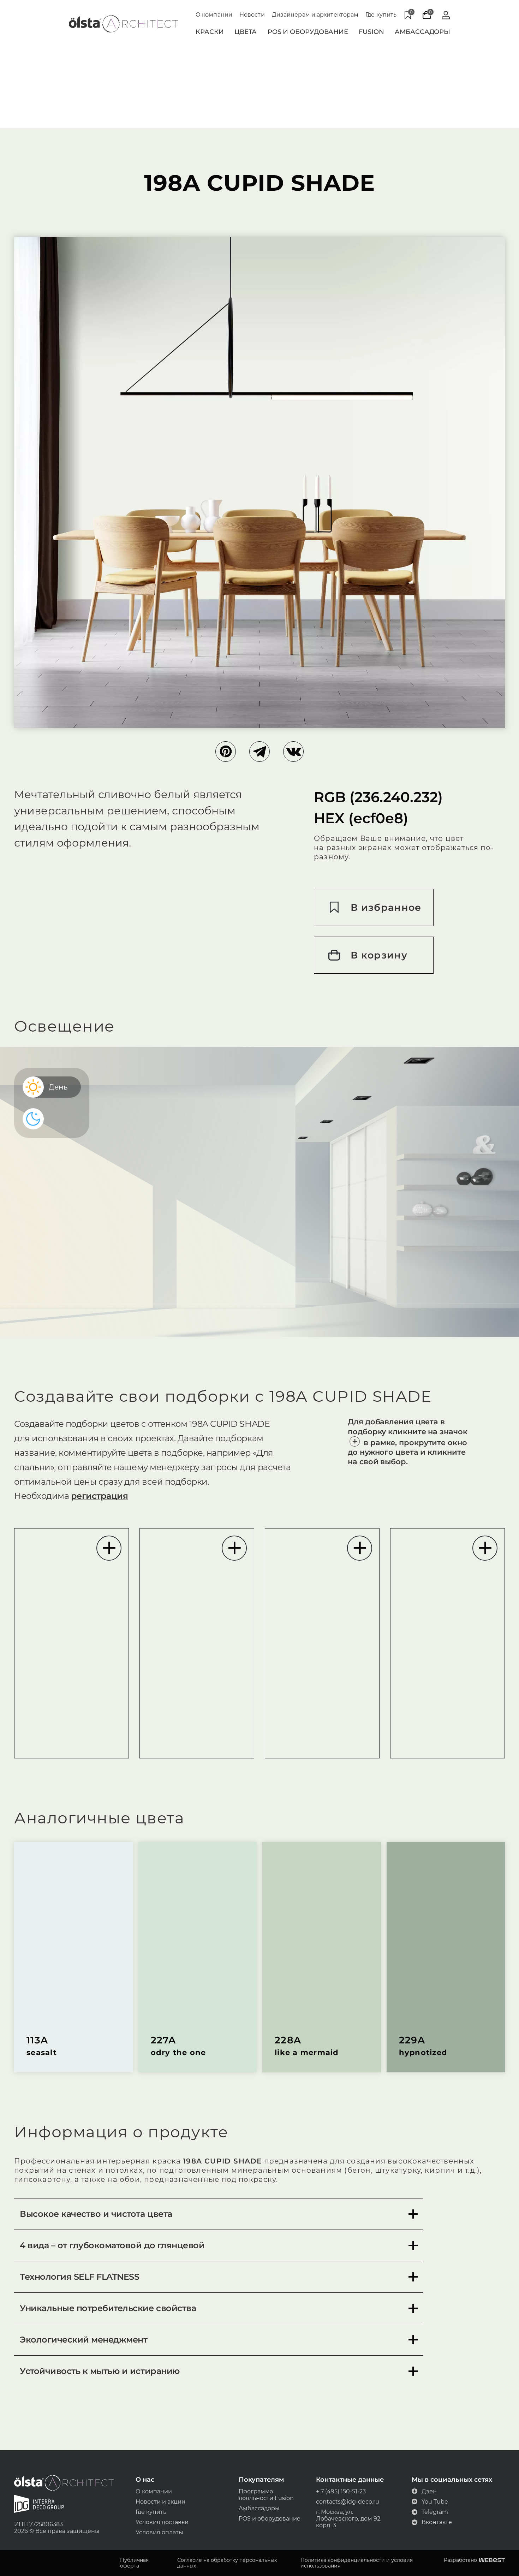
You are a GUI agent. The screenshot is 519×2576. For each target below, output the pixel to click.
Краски (210, 32)
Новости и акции (160, 2502)
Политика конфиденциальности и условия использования (357, 2563)
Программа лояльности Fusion (266, 2495)
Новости (252, 15)
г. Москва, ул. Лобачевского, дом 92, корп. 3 (349, 2519)
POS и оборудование (270, 2519)
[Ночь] (36, 1119)
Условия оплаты (159, 2532)
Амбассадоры (422, 32)
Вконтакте (437, 2522)
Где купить (381, 15)
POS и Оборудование (308, 32)
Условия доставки (162, 2522)
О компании (214, 15)
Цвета (246, 32)
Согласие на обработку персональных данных (227, 2563)
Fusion (371, 32)
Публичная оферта (134, 2563)
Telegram (435, 2512)
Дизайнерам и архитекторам (315, 15)
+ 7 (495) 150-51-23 (341, 2491)
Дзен (429, 2491)
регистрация (100, 1496)
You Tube (435, 2502)
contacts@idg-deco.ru (348, 2502)
